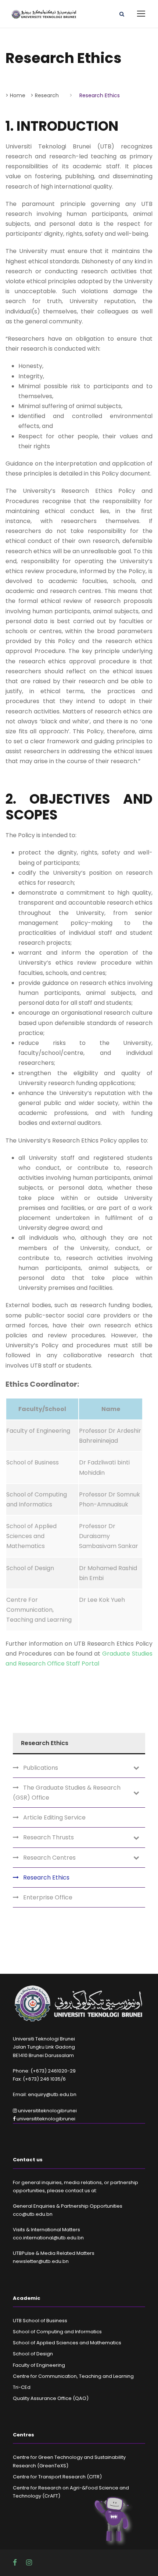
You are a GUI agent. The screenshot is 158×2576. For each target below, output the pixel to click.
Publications (41, 1768)
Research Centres (49, 1858)
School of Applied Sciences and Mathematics (67, 2343)
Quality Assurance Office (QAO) (51, 2398)
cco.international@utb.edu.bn (48, 2238)
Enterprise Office (48, 1897)
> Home (15, 95)
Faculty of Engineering (39, 2365)
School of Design (33, 2354)
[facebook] (16, 2563)
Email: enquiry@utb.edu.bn (45, 2094)
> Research (45, 95)
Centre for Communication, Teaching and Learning (73, 2376)
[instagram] (29, 2563)
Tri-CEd (22, 2387)
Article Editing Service (54, 1817)
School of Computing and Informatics (57, 2332)
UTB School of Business (40, 2321)
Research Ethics (46, 1877)
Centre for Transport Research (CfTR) (57, 2477)
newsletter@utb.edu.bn (41, 2261)
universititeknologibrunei (47, 2111)
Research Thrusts (49, 1837)
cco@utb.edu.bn (33, 2214)
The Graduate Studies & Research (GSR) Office (67, 1793)
